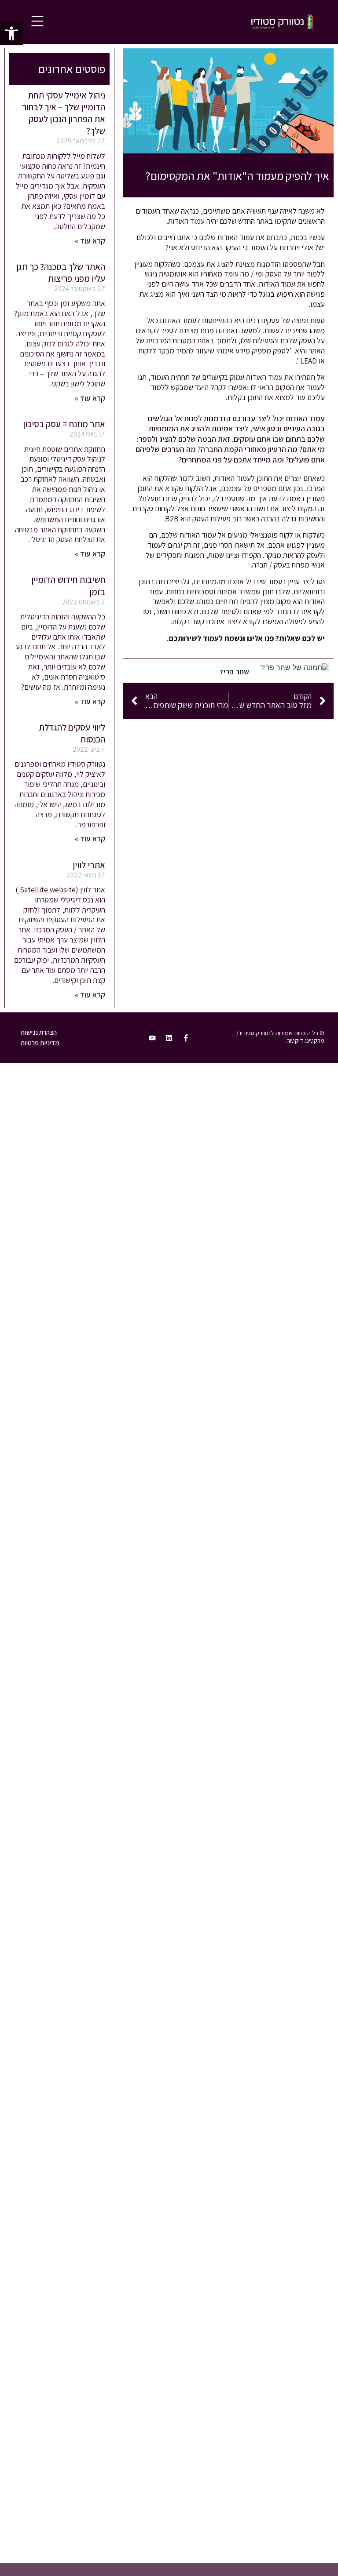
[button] (11, 33)
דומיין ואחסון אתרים (270, 1147)
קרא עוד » (90, 241)
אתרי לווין (89, 865)
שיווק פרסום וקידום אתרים (259, 1131)
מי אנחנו (287, 1212)
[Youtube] (152, 1038)
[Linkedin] (169, 1038)
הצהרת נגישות (39, 1032)
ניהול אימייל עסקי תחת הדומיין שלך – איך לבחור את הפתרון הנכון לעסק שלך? (64, 113)
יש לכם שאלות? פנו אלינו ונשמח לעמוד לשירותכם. (246, 638)
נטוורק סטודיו (279, 1098)
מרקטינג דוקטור (306, 1040)
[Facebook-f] (186, 1038)
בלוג (293, 1195)
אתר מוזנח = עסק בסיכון (64, 424)
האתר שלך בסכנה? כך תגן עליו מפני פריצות (61, 273)
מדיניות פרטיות (40, 1043)
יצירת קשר (283, 1228)
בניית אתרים (281, 1114)
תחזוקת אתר (280, 1163)
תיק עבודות (282, 1179)
